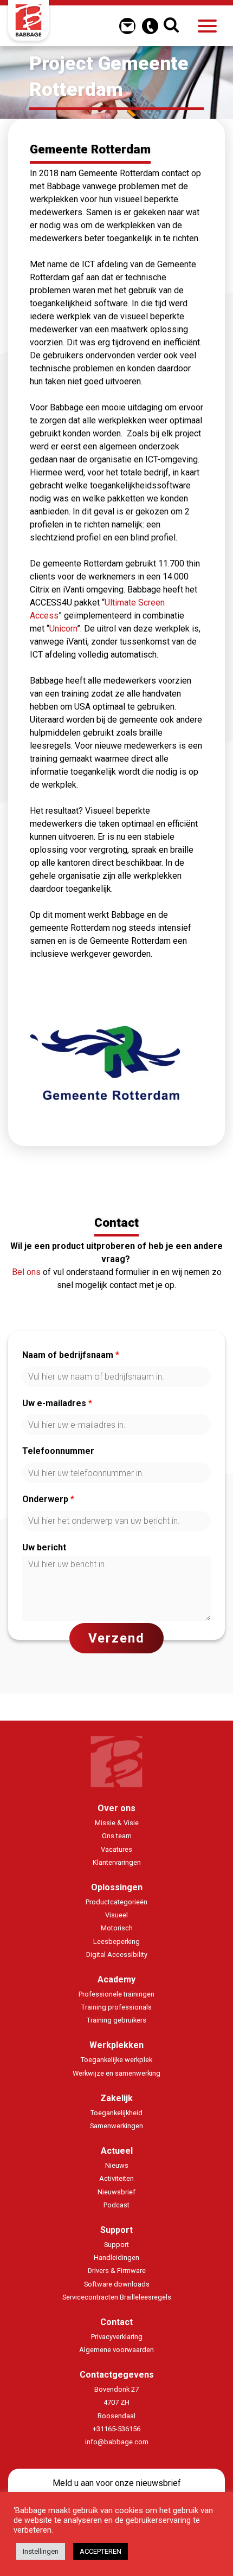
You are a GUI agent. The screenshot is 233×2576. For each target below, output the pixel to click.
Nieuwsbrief (116, 2192)
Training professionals (116, 2007)
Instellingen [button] (41, 2551)
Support (116, 2230)
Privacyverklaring (117, 2337)
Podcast (116, 2205)
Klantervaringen (117, 1862)
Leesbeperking (116, 1941)
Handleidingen (116, 2258)
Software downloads (117, 2284)
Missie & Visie (117, 1823)
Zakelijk (116, 2098)
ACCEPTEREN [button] (101, 2551)
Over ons (116, 1808)
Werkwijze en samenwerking (116, 2073)
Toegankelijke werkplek (116, 2060)
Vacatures (116, 1849)
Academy (116, 1979)
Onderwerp (48, 1499)
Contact (116, 2322)
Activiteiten (116, 2178)
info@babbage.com (117, 2442)
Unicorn (63, 629)
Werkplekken (116, 2045)
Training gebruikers (116, 2020)
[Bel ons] (150, 26)
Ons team (117, 1836)
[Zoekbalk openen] (173, 26)
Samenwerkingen (116, 2126)
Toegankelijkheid (116, 2113)
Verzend (116, 1638)
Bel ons (26, 1272)
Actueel (117, 2151)
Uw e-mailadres (57, 1403)
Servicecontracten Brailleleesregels (117, 2297)
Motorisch (117, 1928)
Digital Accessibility (117, 1954)
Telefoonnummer (58, 1451)
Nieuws (117, 2165)
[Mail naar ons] (127, 26)
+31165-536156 (116, 2429)
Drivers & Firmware (117, 2271)
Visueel (116, 1915)
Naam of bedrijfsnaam (71, 1355)
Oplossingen (117, 1887)
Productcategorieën (116, 1902)
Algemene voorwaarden (116, 2350)
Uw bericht (44, 1547)
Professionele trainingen (116, 1994)
